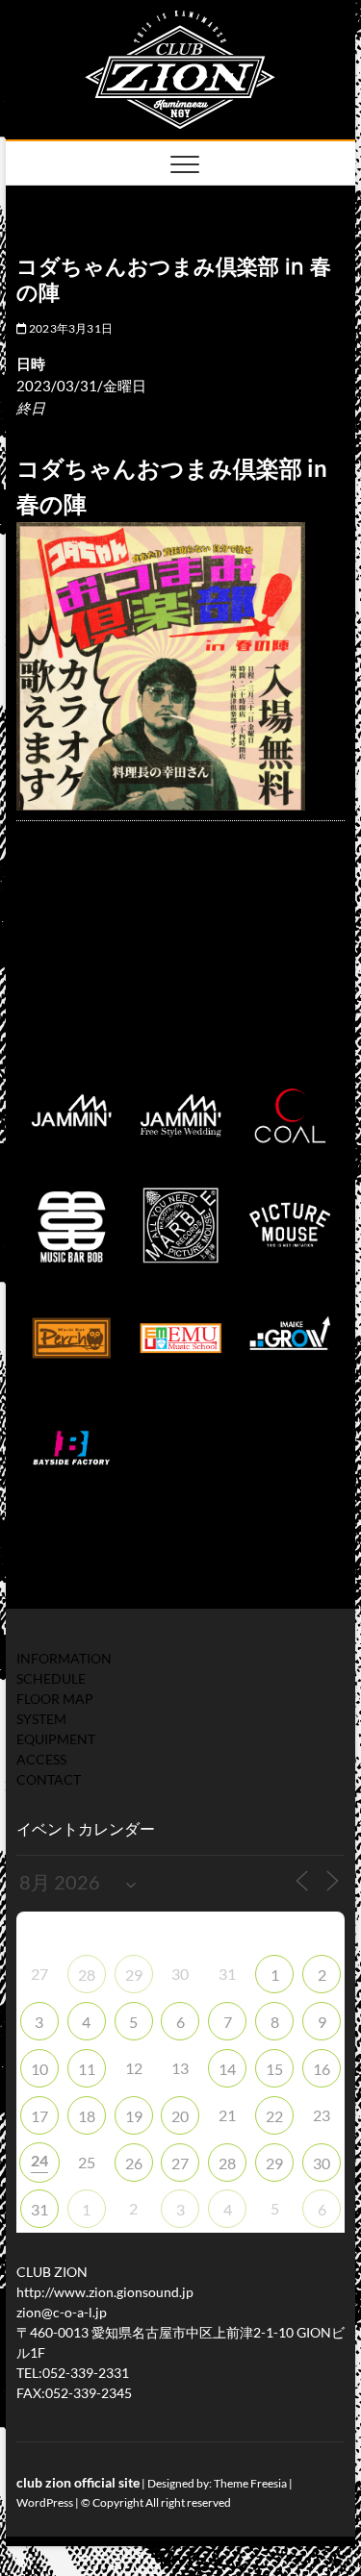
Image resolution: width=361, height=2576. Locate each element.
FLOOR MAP (55, 1699)
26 (134, 2163)
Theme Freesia (250, 2483)
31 (39, 2209)
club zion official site (78, 2482)
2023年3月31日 (70, 328)
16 (322, 2069)
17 (39, 2116)
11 (87, 2069)
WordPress (45, 2502)
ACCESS (41, 1759)
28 (87, 1975)
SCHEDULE (51, 1678)
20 (180, 2116)
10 (39, 2069)
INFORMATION (64, 1658)
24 (39, 2160)
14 (227, 2069)
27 (180, 2163)
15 (274, 2069)
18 (87, 2116)
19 (134, 2116)
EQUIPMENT (56, 1739)
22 (274, 2116)
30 (322, 2163)
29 (134, 1975)
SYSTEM (41, 1719)
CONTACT (49, 1779)
